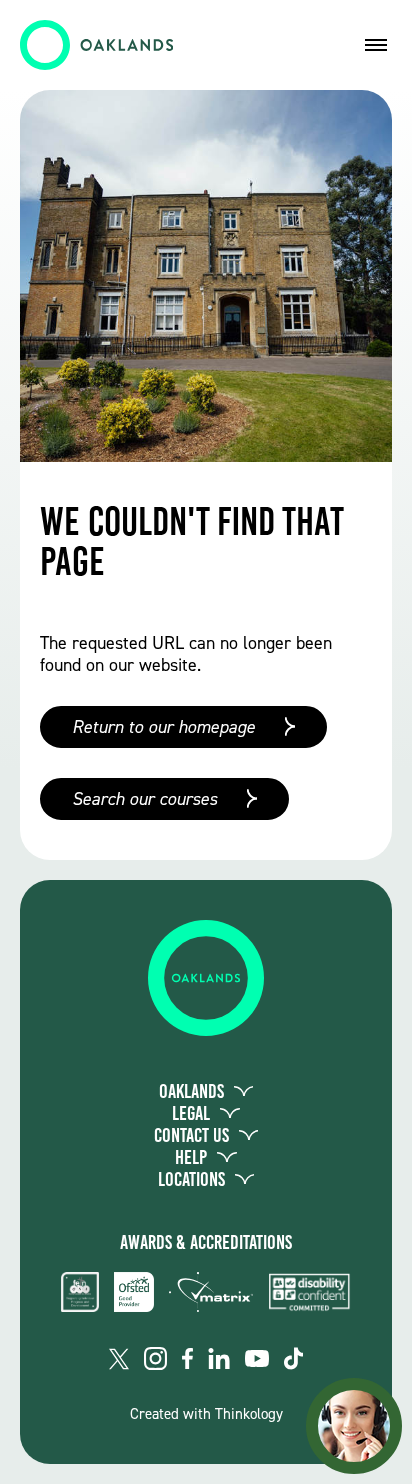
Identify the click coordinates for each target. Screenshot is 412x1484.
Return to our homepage (163, 727)
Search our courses (144, 799)
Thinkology (249, 1414)
